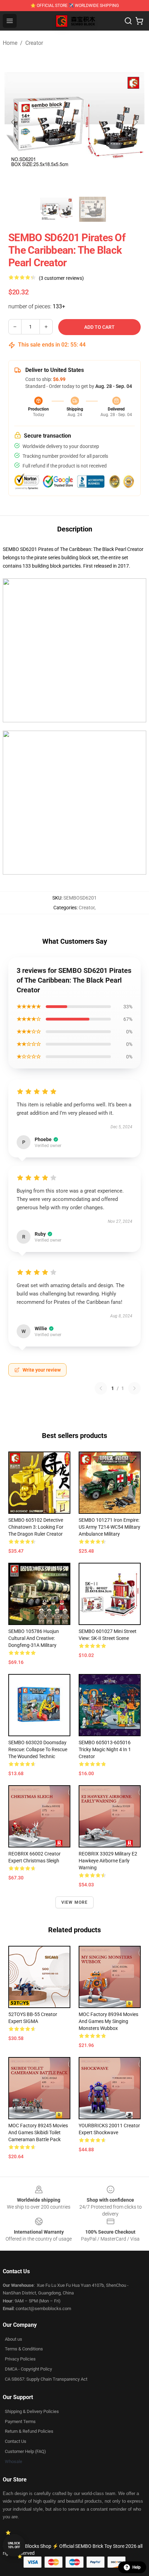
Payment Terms (20, 2421)
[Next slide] (135, 122)
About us (14, 2339)
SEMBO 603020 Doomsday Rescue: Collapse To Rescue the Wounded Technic (38, 1749)
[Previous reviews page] (101, 1388)
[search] (128, 21)
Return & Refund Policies (29, 2431)
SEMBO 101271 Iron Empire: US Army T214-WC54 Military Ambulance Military (109, 1527)
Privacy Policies (20, 2359)
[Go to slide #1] (56, 209)
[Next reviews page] (134, 1388)
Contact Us (16, 2441)
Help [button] (137, 2567)
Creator (34, 43)
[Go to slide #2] (93, 209)
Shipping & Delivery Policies (32, 2411)
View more (75, 1902)
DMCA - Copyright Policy (28, 2369)
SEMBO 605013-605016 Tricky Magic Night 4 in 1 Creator (105, 1749)
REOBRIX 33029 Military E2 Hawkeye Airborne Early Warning (108, 1861)
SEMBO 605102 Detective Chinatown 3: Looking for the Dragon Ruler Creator (36, 1527)
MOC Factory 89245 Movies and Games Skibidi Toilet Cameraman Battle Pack (38, 2132)
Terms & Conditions (24, 2349)
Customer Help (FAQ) (25, 2451)
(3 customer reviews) (61, 278)
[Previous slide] (14, 122)
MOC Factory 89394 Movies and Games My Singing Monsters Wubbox (108, 2021)
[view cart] (139, 21)
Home (10, 43)
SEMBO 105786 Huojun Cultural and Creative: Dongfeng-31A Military (34, 1638)
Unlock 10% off (14, 2545)
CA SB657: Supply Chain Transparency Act (46, 2379)
